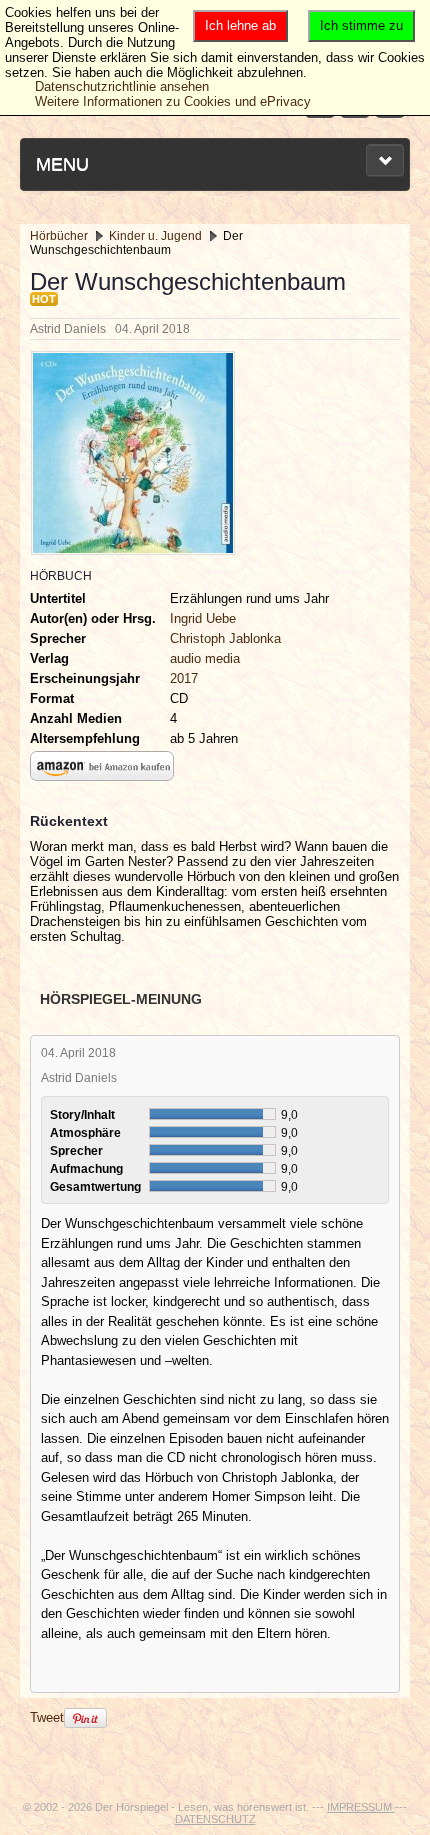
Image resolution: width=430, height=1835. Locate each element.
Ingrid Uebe (203, 618)
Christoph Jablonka (225, 638)
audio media (205, 658)
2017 (184, 678)
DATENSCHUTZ (215, 1819)
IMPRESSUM (361, 1807)
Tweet (47, 1717)
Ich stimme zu (361, 25)
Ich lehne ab (240, 25)
